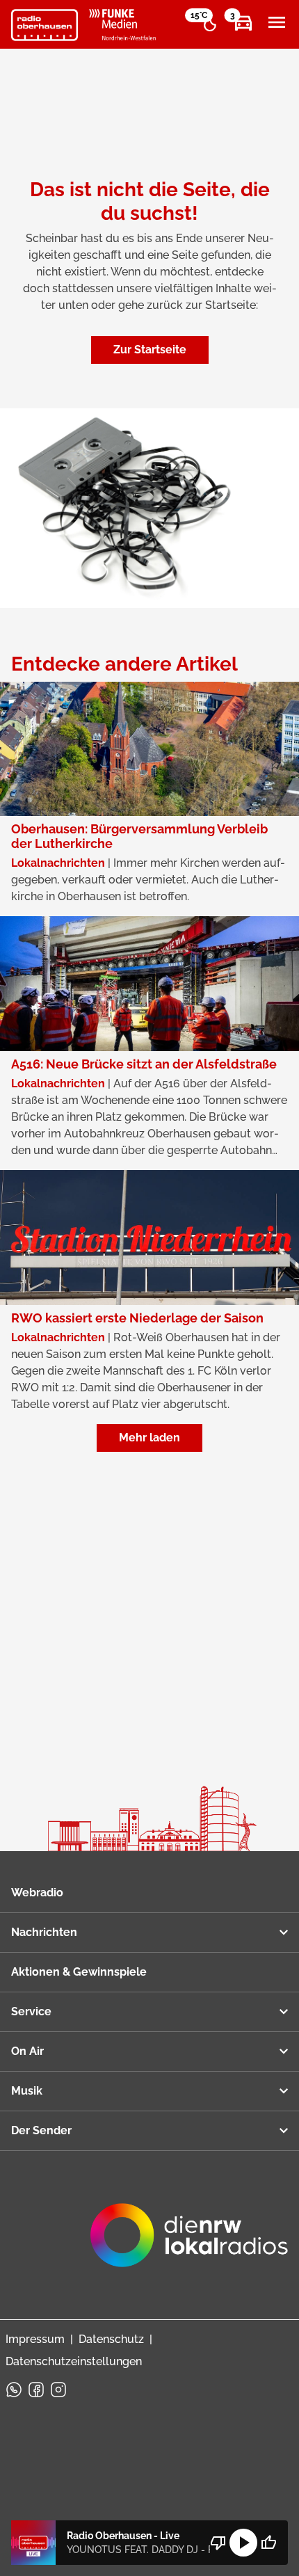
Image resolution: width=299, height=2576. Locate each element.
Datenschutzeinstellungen (74, 2361)
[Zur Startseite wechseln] (45, 25)
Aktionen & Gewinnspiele (79, 1972)
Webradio (37, 1893)
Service (31, 2011)
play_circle (243, 2543)
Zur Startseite (150, 350)
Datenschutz (111, 2339)
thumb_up (268, 2543)
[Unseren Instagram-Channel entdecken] (58, 2390)
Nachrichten (44, 1932)
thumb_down (218, 2543)
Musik (27, 2091)
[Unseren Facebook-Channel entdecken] (36, 2390)
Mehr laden (149, 1438)
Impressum (35, 2339)
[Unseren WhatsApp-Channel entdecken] (14, 2390)
